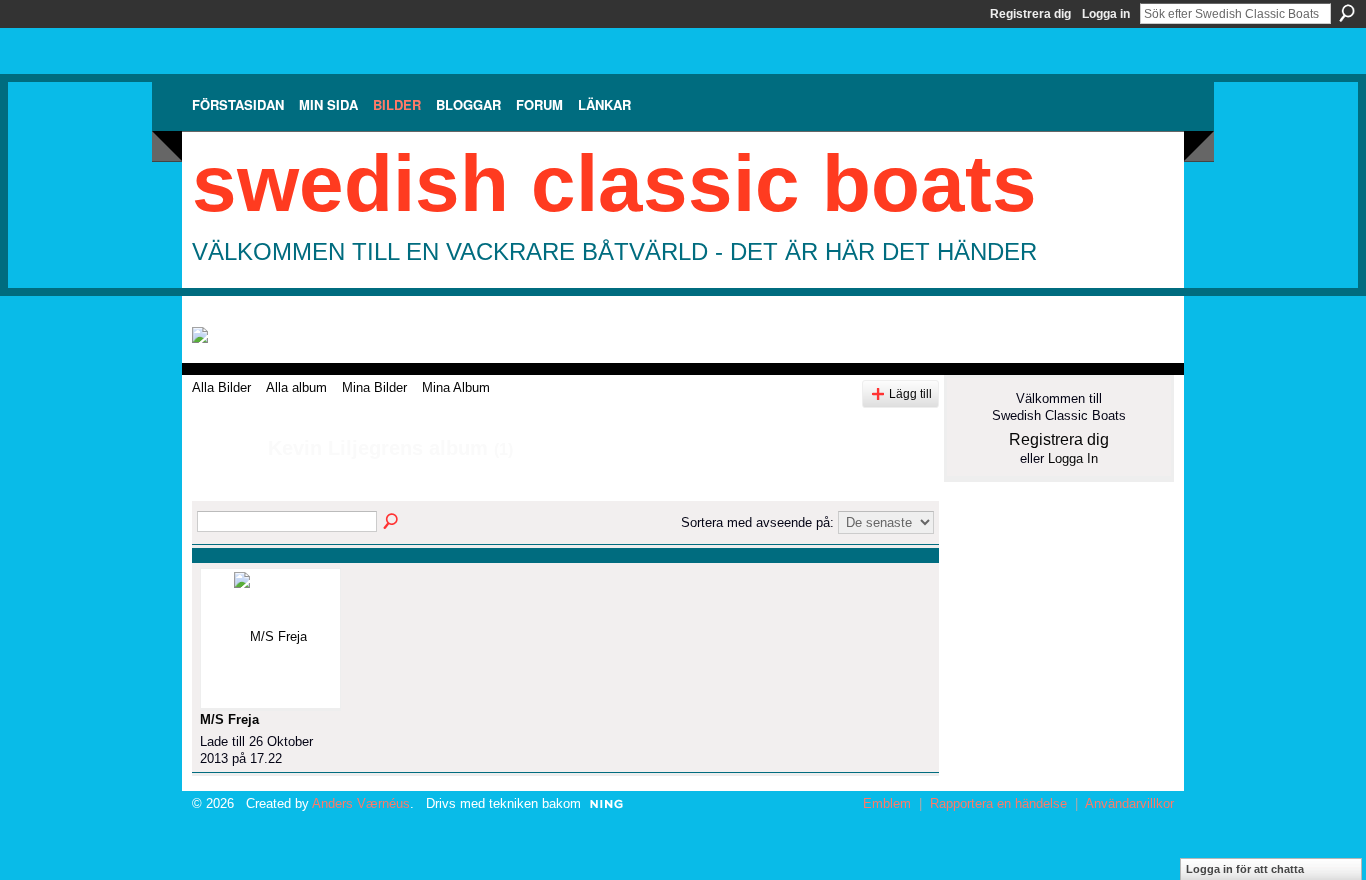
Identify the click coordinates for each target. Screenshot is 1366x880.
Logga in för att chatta (1245, 869)
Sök (1347, 13)
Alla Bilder (221, 387)
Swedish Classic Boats (614, 183)
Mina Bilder (374, 387)
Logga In (1073, 458)
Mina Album (456, 387)
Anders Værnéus (361, 803)
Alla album (296, 387)
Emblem (887, 803)
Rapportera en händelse (998, 803)
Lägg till (910, 393)
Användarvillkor (1129, 803)
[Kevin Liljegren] (224, 491)
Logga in (1106, 14)
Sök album (392, 522)
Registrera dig (1030, 14)
